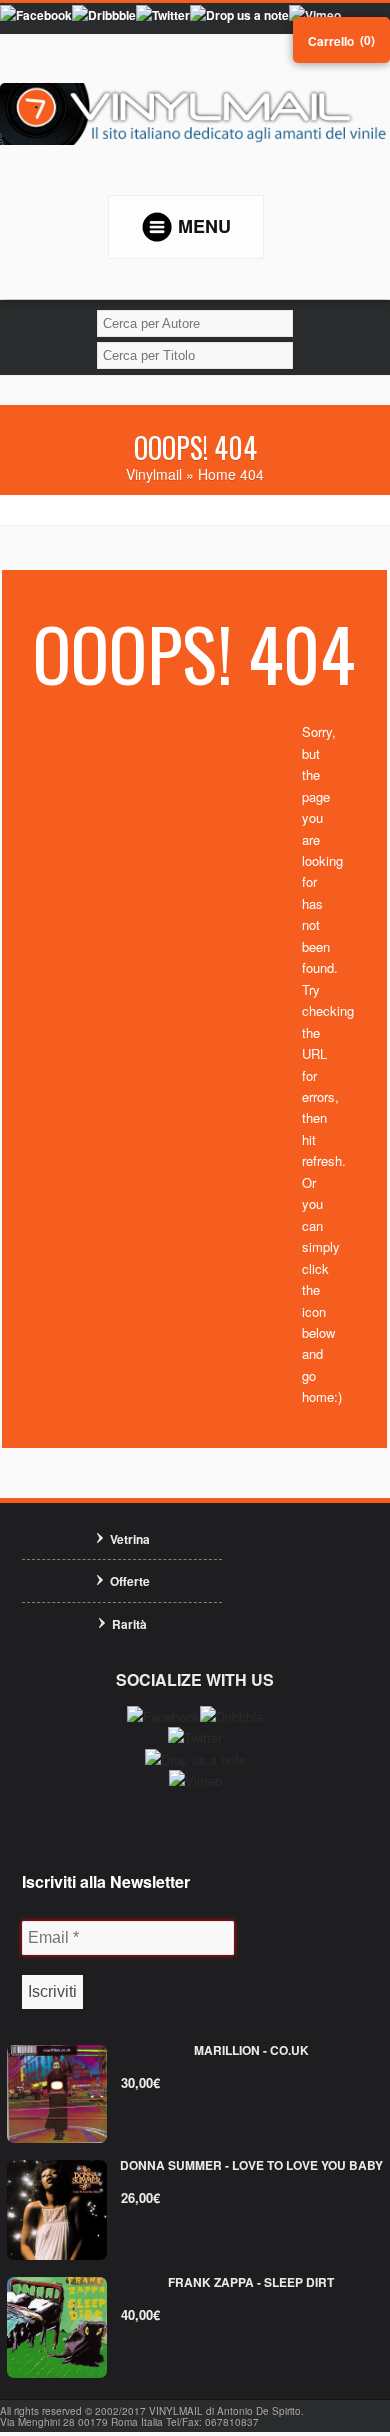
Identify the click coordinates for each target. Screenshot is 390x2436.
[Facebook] (36, 15)
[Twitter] (163, 15)
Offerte (130, 1581)
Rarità (129, 1624)
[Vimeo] (315, 15)
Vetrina (130, 1539)
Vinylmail (154, 474)
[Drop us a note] (239, 15)
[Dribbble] (104, 15)
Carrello (331, 41)
